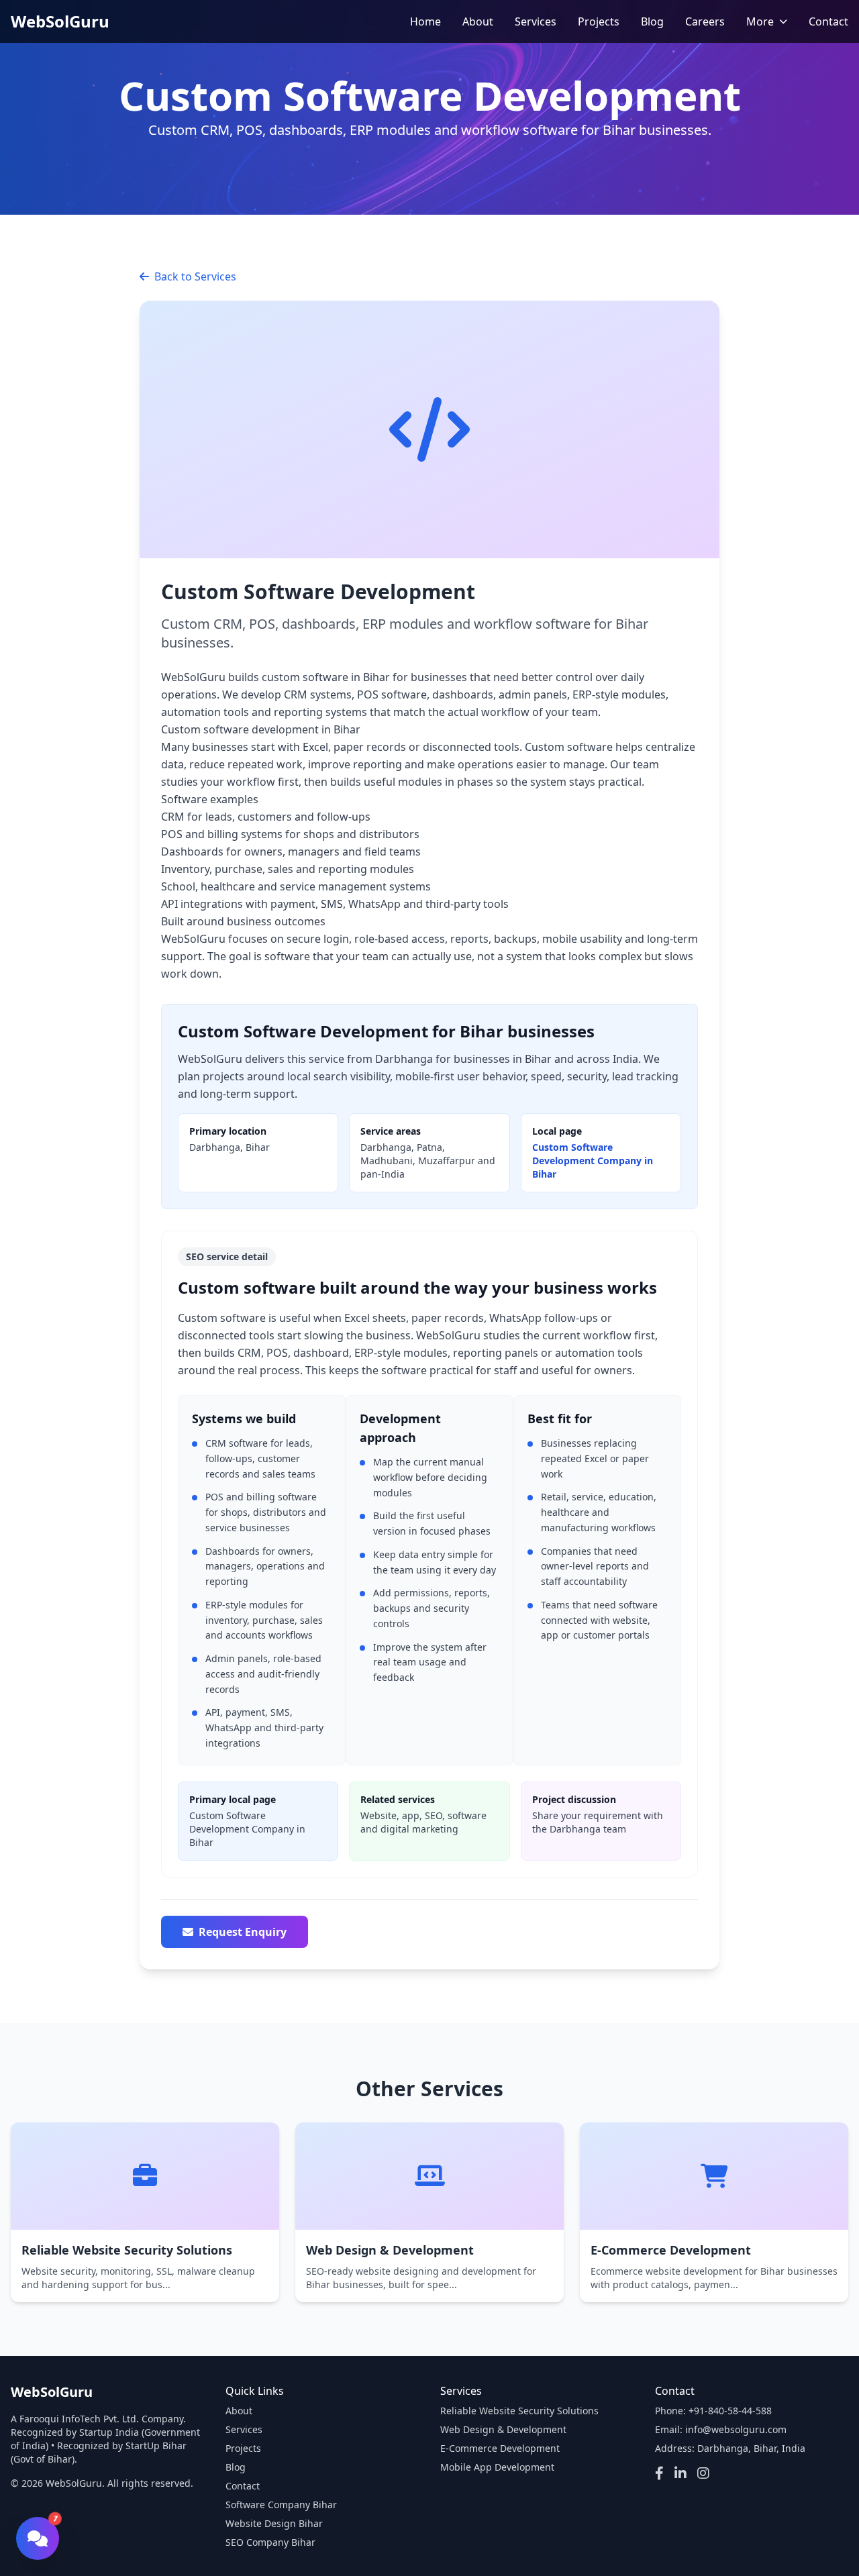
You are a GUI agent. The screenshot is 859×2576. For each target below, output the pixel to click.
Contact (828, 21)
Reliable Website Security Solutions (519, 2411)
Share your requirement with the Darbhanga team (598, 1814)
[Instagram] (703, 2474)
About (478, 21)
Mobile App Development (497, 2467)
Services (536, 21)
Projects (599, 21)
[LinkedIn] (680, 2474)
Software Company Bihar (281, 2505)
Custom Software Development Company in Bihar (593, 1161)
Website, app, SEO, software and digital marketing (423, 1814)
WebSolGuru (60, 21)
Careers (705, 21)
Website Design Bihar (274, 2523)
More (760, 21)
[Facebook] (659, 2474)
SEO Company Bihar (270, 2542)
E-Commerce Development (500, 2448)
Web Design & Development (503, 2429)
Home (425, 21)
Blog (652, 21)
